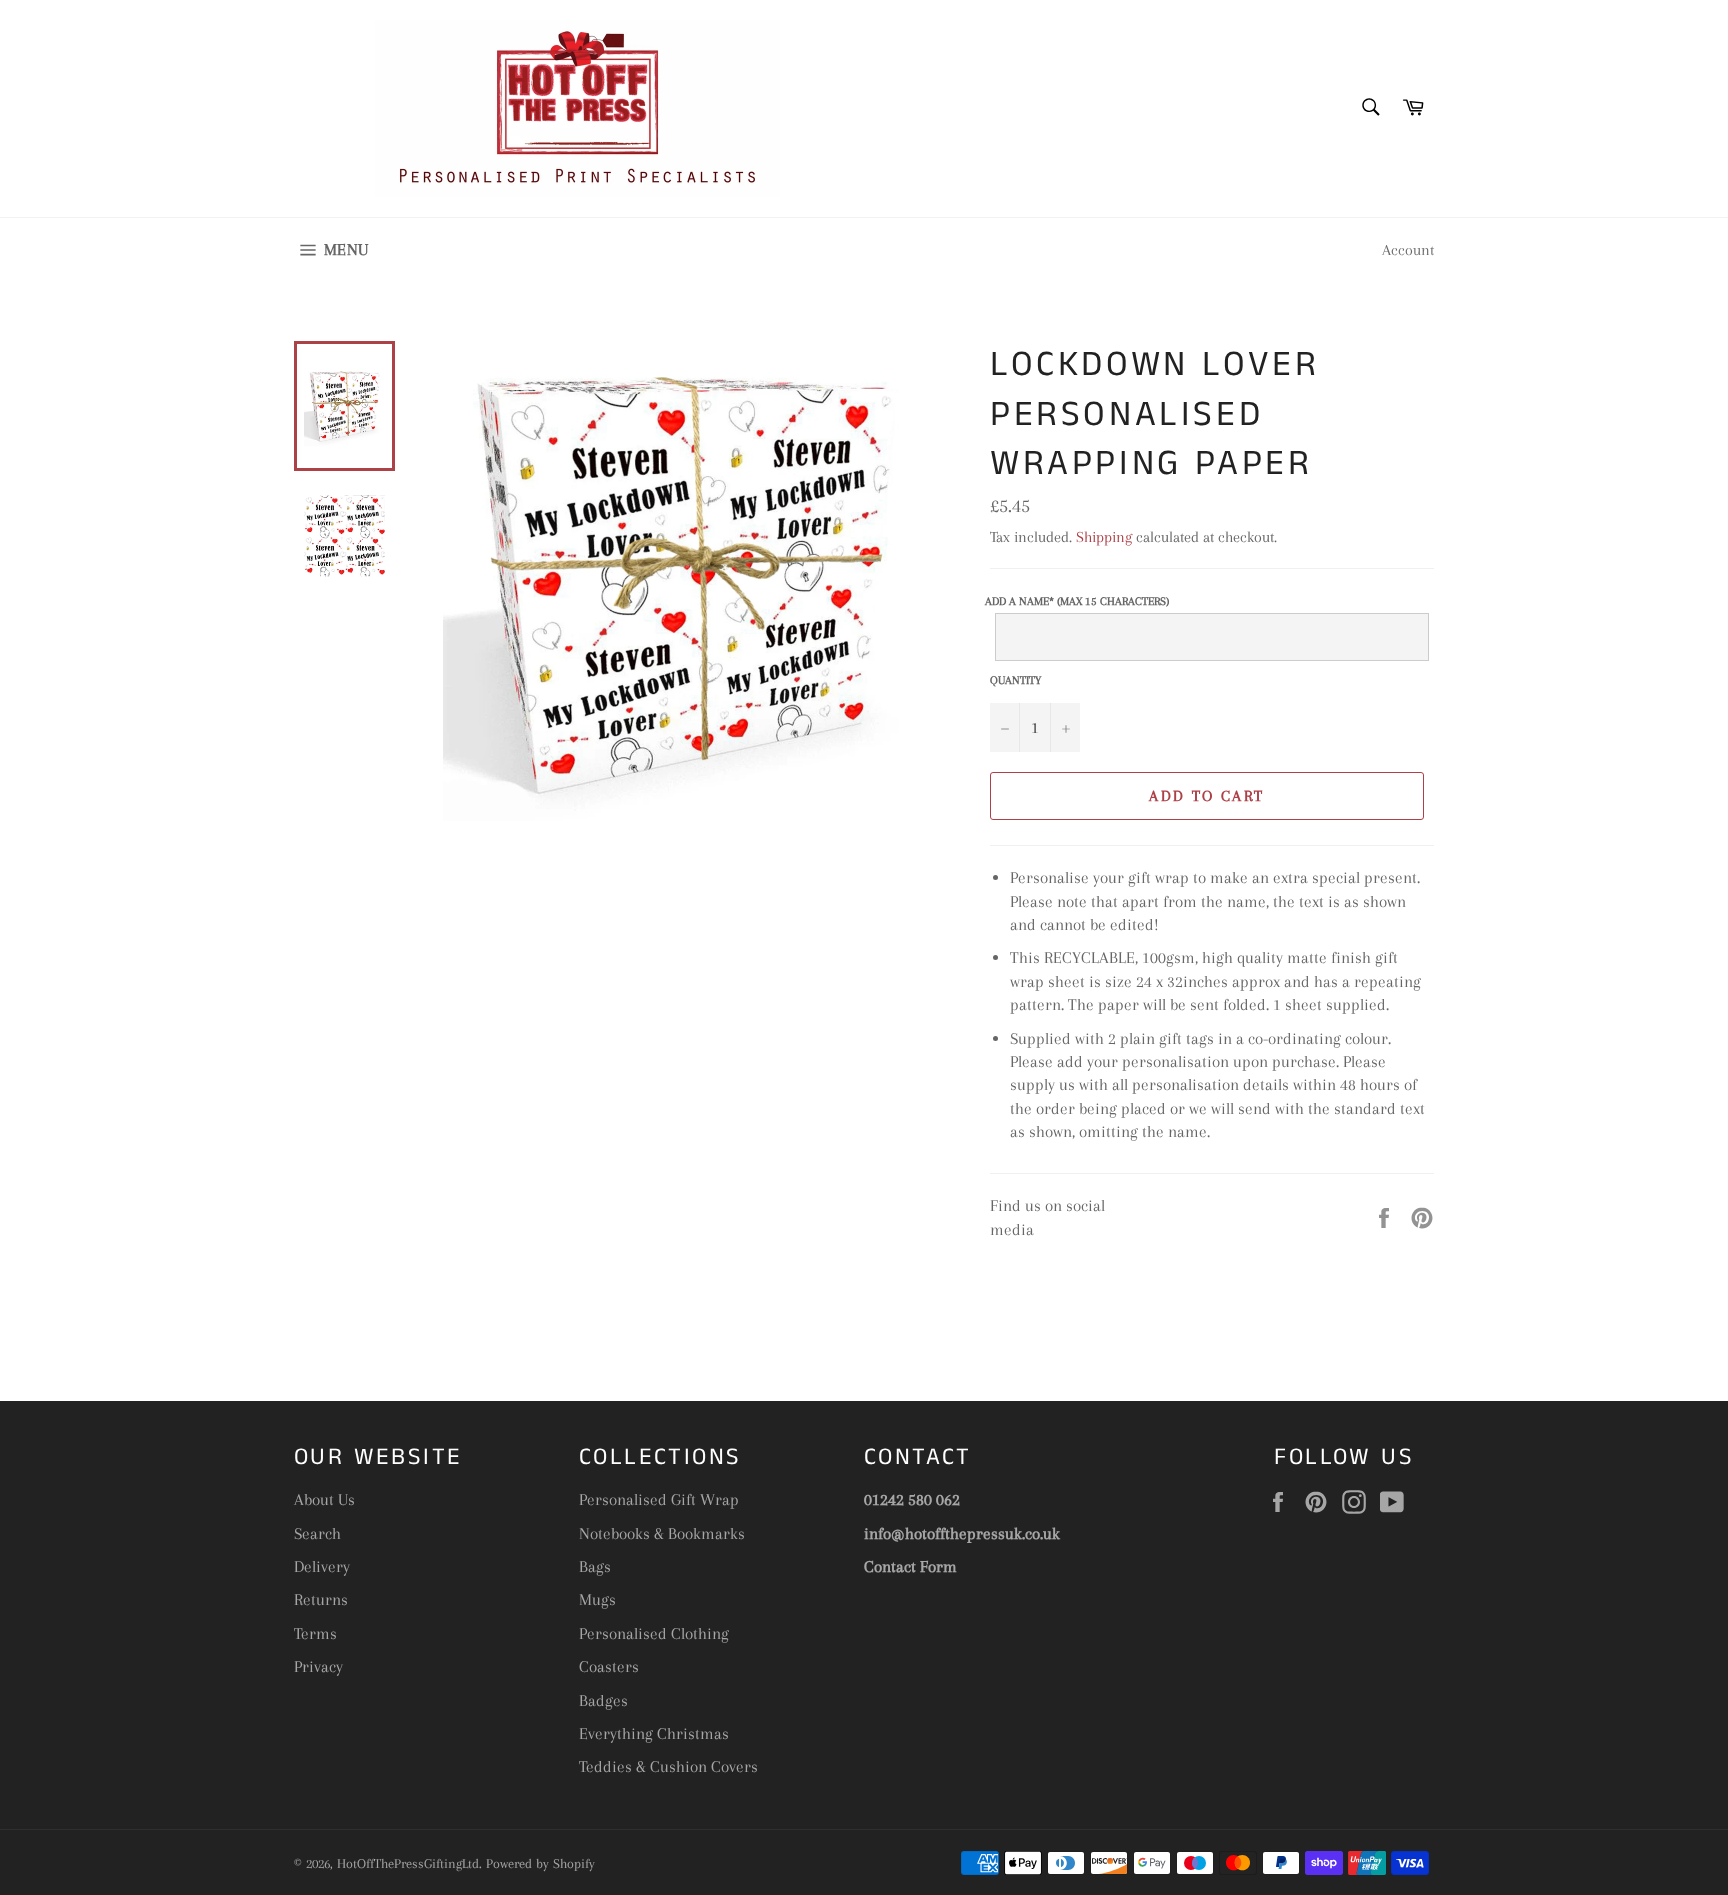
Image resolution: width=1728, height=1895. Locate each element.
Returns (321, 1599)
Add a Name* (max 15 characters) (1077, 602)
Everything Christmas (654, 1733)
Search (317, 1533)
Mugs (597, 1599)
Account (1408, 250)
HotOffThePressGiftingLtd (408, 1863)
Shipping (1104, 537)
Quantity (1015, 680)
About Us (324, 1499)
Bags (595, 1566)
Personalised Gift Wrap (659, 1499)
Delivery (322, 1566)
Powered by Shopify (540, 1863)
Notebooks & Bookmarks (662, 1533)
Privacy (318, 1666)
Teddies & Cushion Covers (668, 1766)
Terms (315, 1633)
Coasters (609, 1666)
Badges (603, 1700)
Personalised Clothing (654, 1633)
